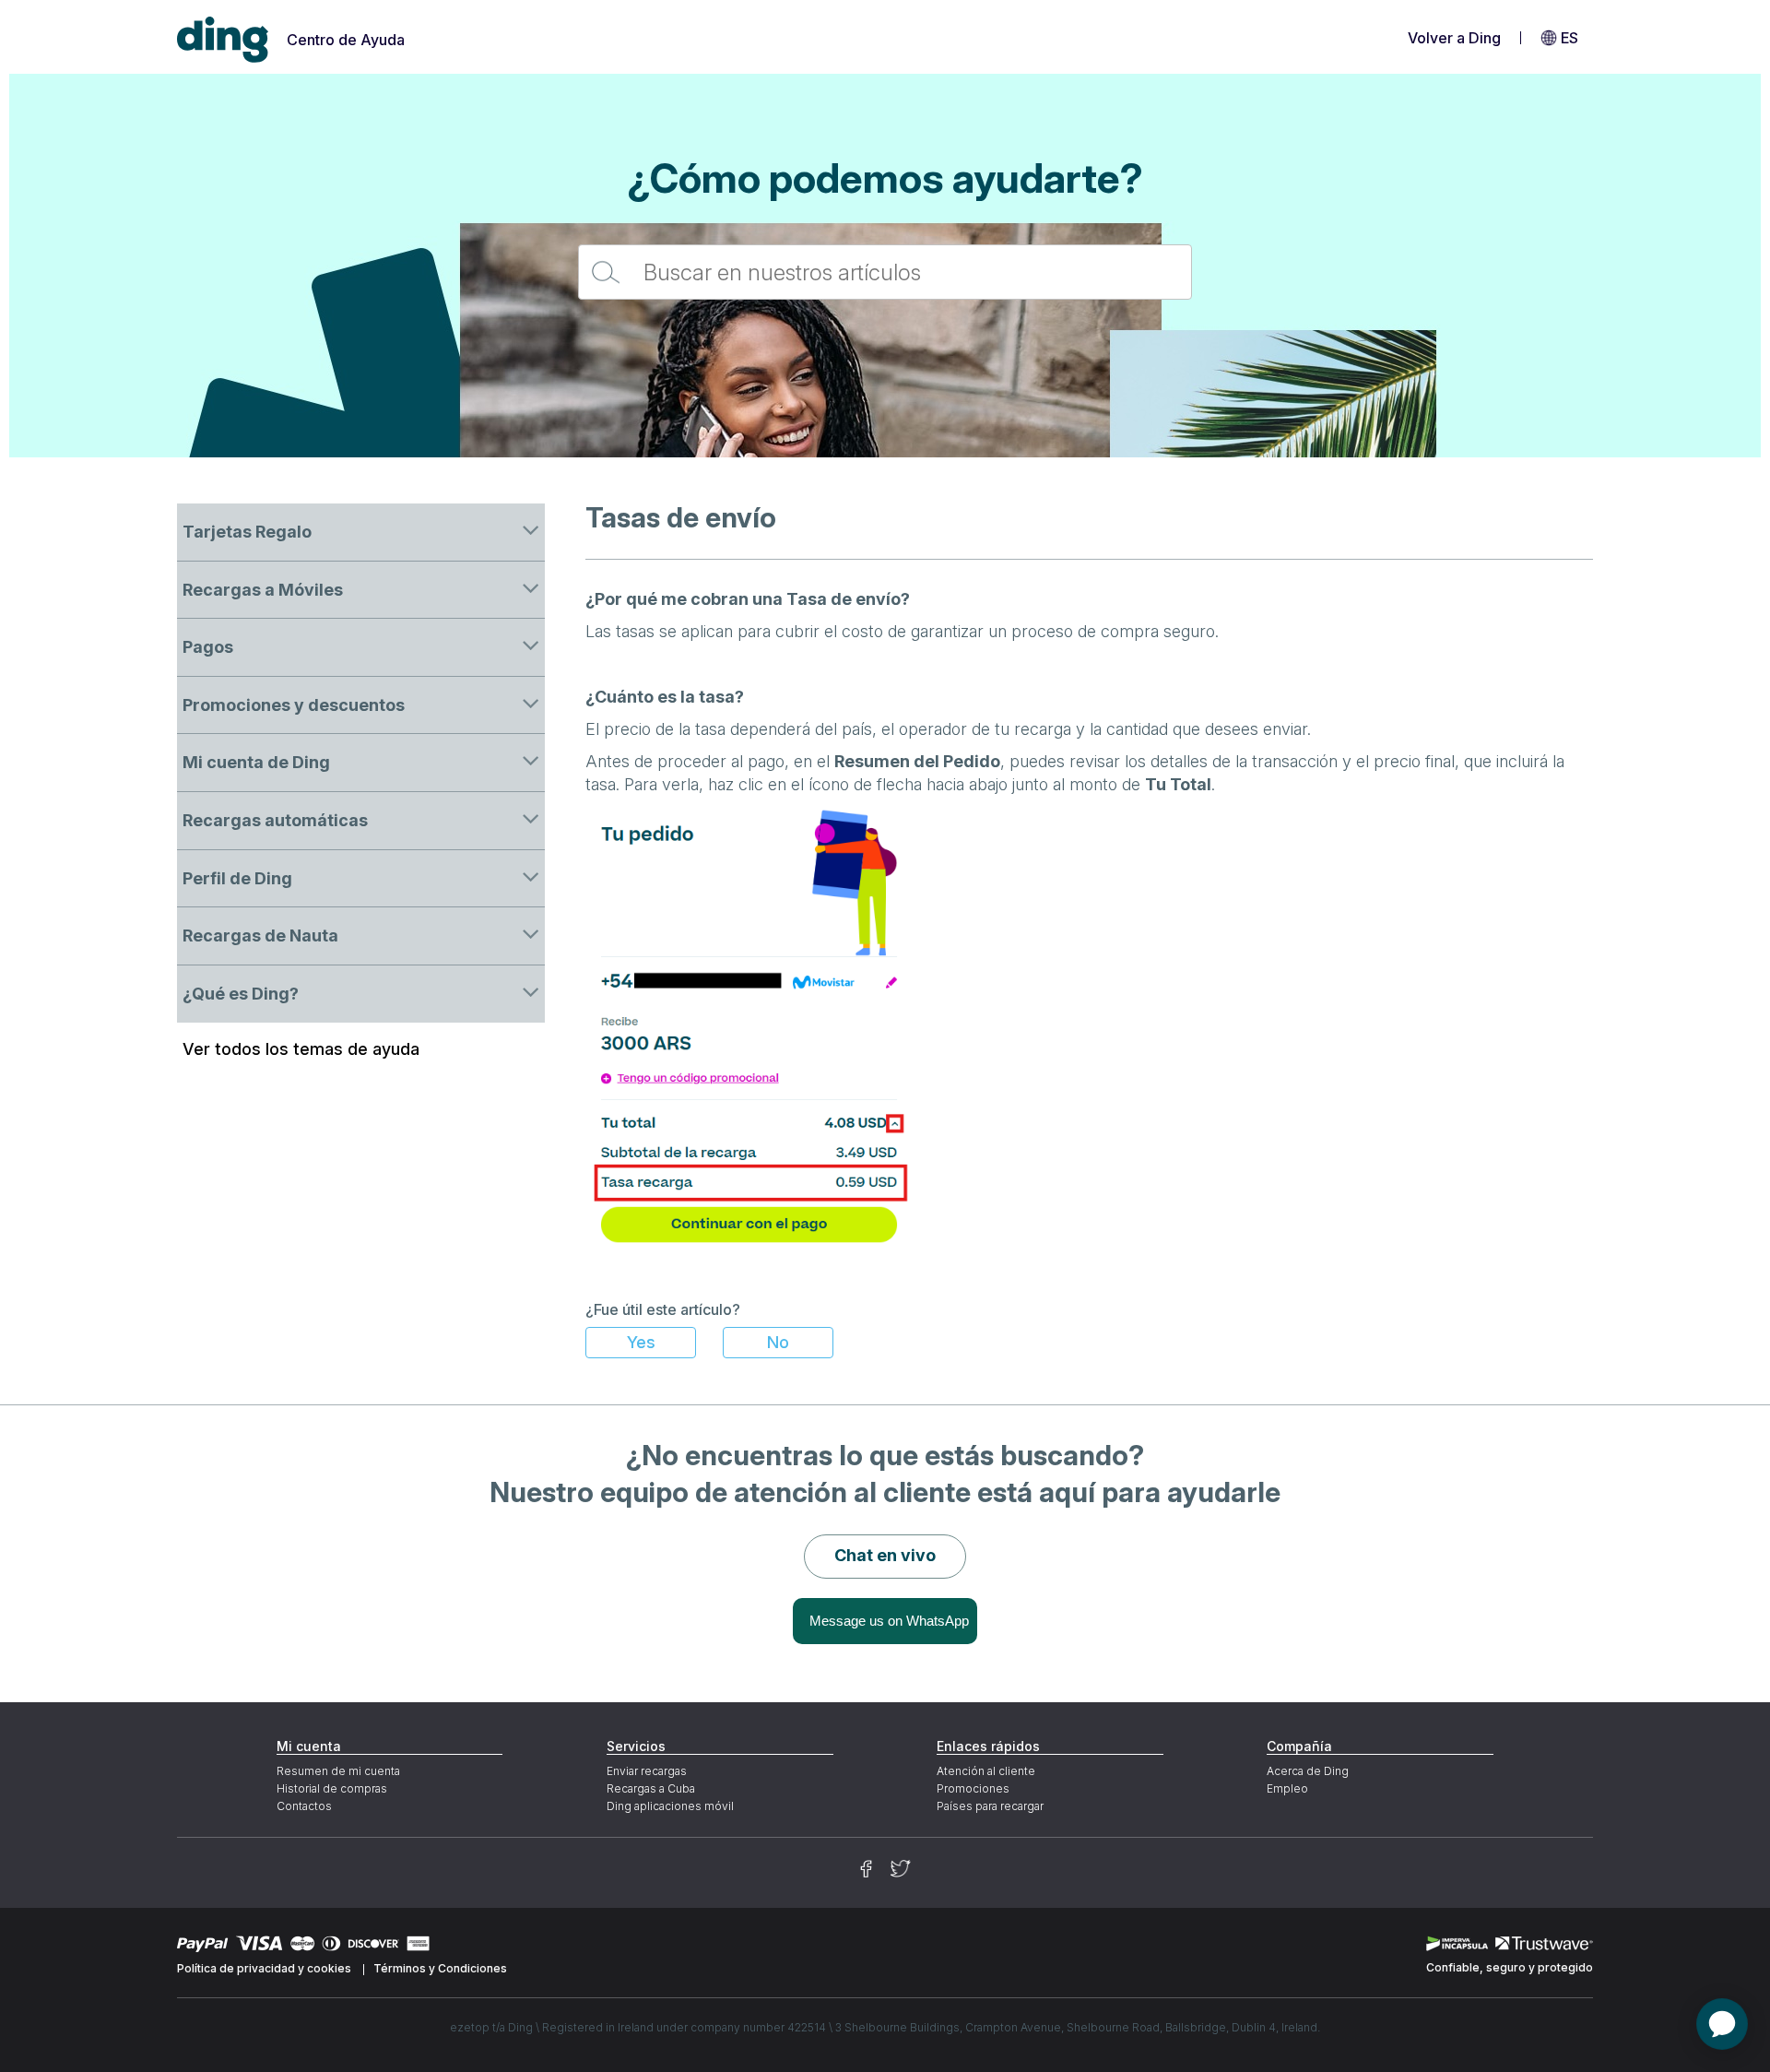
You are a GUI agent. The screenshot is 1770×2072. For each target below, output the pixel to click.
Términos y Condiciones (440, 1968)
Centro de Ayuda (346, 40)
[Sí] (641, 1343)
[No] (778, 1343)
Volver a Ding (1454, 38)
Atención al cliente (986, 1771)
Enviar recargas (647, 1771)
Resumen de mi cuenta (338, 1771)
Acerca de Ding (1308, 1771)
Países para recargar (990, 1806)
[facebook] (866, 1869)
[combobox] (885, 272)
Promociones (973, 1788)
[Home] (223, 40)
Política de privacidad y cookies (264, 1968)
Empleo (1287, 1788)
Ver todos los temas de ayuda (301, 1049)
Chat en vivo (885, 1555)
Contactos (304, 1806)
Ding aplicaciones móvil (670, 1806)
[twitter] (901, 1869)
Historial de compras (332, 1788)
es (1569, 38)
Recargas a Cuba (651, 1788)
